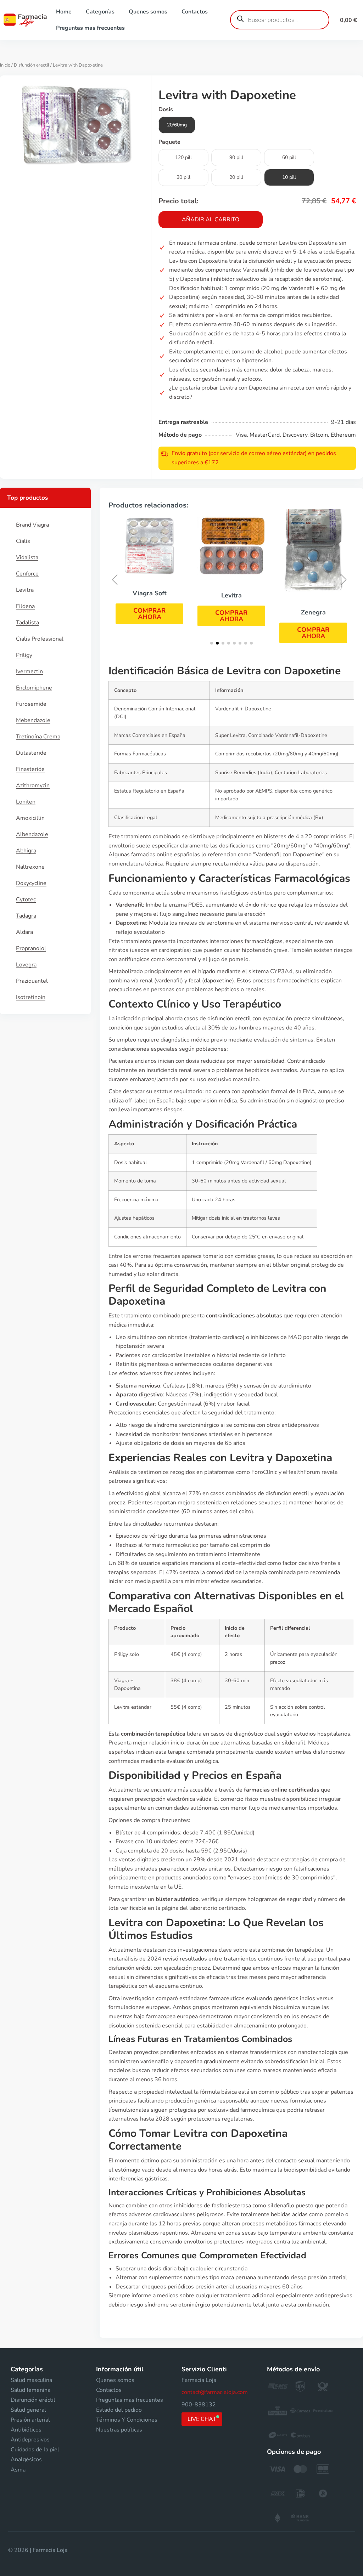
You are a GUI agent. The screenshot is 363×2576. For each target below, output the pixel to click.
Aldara (24, 932)
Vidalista (27, 557)
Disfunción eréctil (32, 65)
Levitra (25, 590)
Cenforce (27, 574)
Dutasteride (31, 753)
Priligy (24, 655)
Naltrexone (30, 867)
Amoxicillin (30, 818)
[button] (149, 614)
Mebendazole (33, 720)
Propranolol (31, 948)
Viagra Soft (150, 593)
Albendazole (32, 834)
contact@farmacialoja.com (215, 2392)
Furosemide (31, 704)
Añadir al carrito (211, 220)
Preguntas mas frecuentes (90, 28)
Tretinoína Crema (38, 737)
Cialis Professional (40, 639)
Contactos (195, 12)
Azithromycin (33, 785)
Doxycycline (31, 883)
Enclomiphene (34, 688)
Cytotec (26, 900)
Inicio (5, 65)
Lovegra (26, 965)
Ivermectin (29, 671)
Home (64, 12)
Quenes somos (148, 12)
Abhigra (26, 851)
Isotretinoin (31, 997)
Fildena (25, 606)
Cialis (23, 541)
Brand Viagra (32, 525)
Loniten (26, 802)
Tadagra (26, 916)
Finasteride (30, 769)
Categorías (100, 12)
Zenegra (313, 612)
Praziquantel (32, 981)
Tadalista (27, 623)
